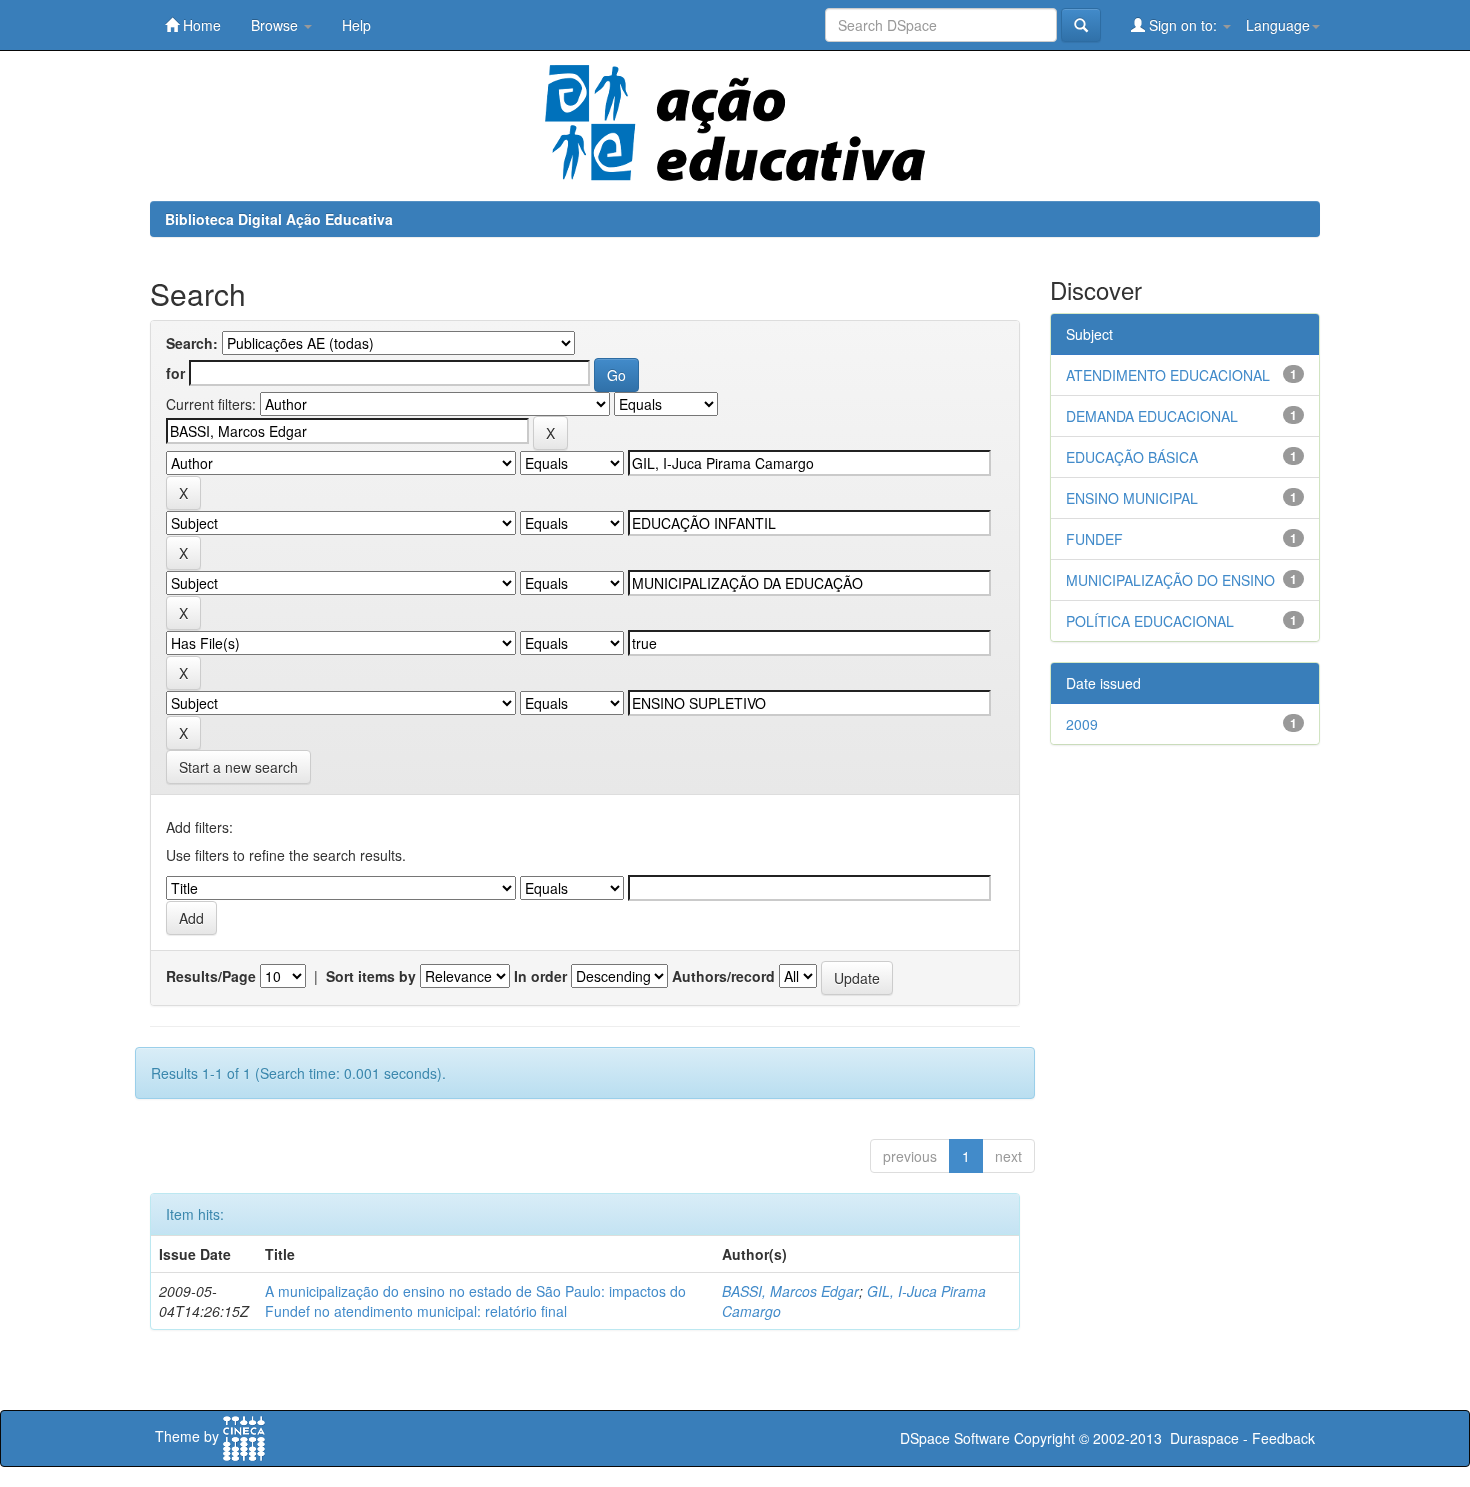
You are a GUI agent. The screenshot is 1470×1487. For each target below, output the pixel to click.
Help (356, 25)
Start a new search (238, 767)
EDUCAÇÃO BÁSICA (1132, 457)
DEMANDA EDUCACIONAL (1152, 416)
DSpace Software (955, 1438)
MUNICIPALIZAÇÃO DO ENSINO (1170, 580)
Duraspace (1204, 1438)
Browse (276, 25)
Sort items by (371, 976)
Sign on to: (1183, 25)
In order (540, 976)
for (175, 373)
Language (1278, 25)
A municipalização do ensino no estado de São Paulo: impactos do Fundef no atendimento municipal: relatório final (475, 1301)
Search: (192, 343)
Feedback (1283, 1438)
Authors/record (723, 976)
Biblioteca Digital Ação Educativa (279, 219)
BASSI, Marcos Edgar (790, 1291)
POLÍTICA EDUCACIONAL (1150, 621)
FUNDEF (1094, 539)
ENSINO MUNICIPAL (1132, 498)
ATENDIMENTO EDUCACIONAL (1168, 375)
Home (200, 25)
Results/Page (211, 976)
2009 (1082, 724)
